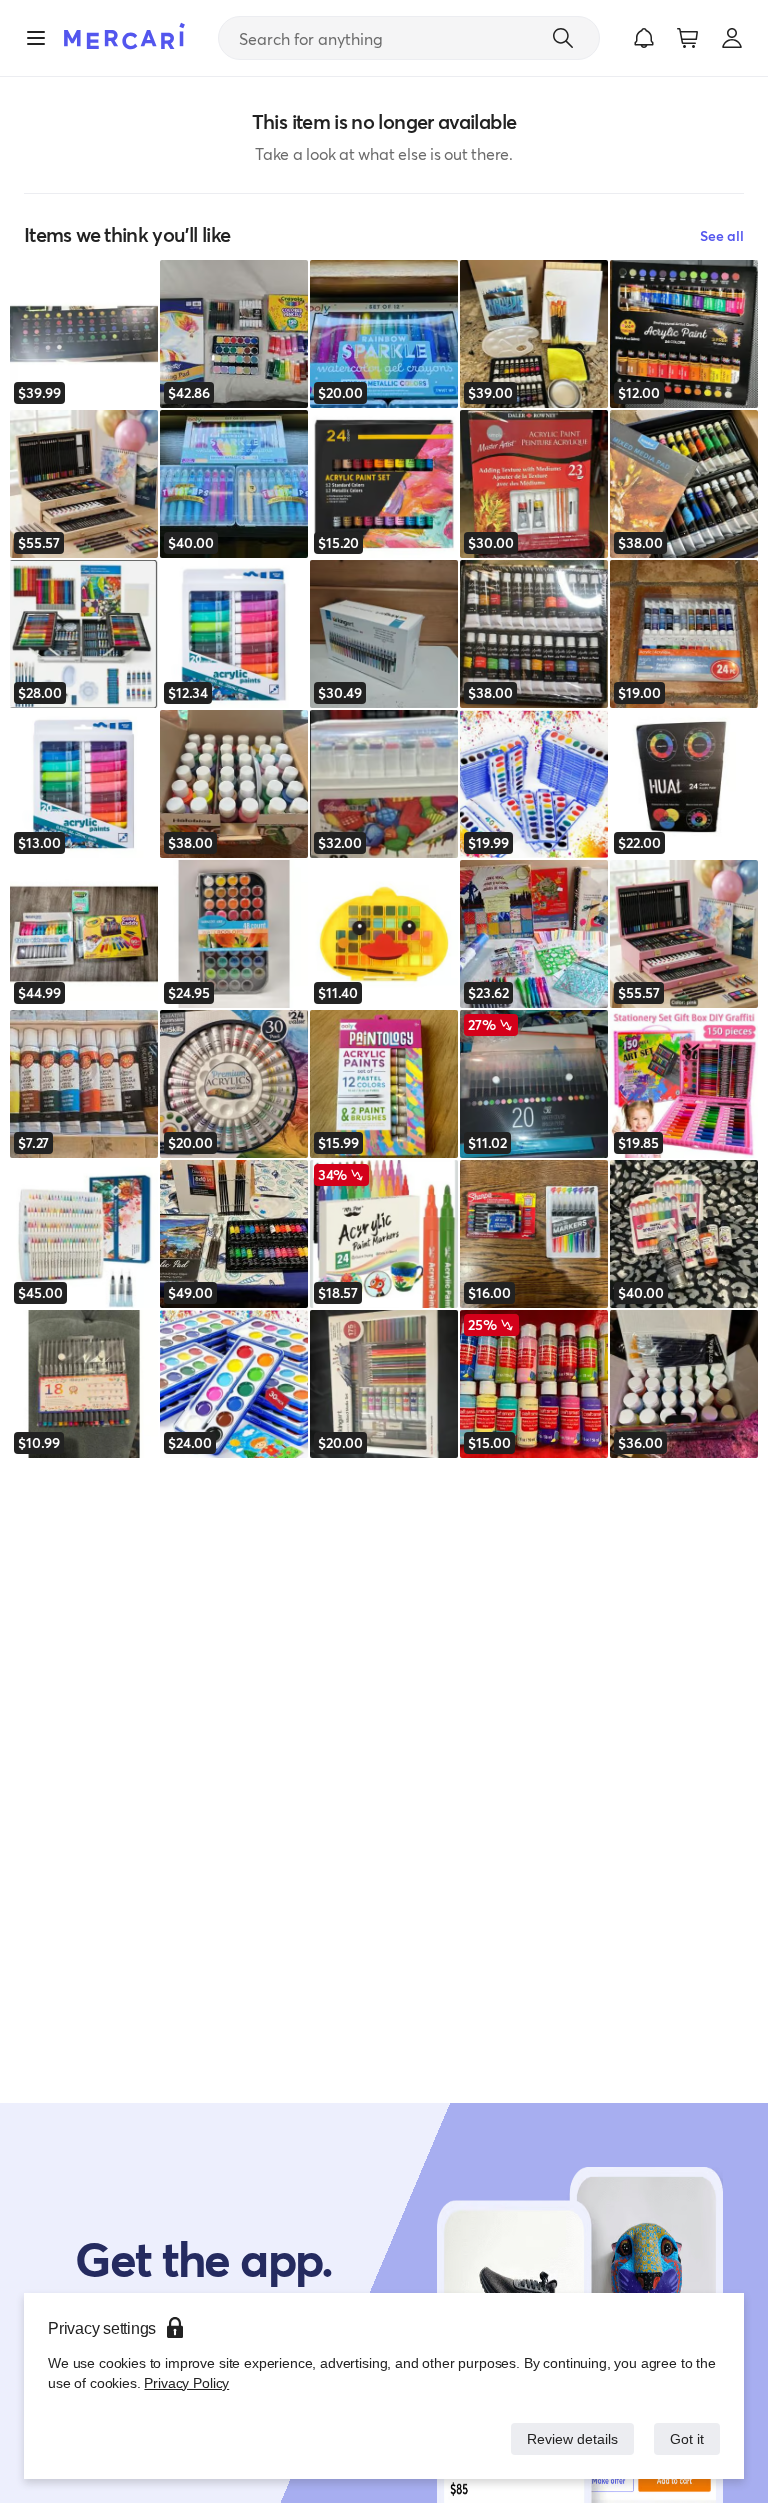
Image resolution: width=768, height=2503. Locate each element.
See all (722, 235)
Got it (685, 2438)
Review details (567, 2438)
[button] (644, 38)
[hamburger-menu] (36, 38)
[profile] (732, 38)
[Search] (563, 38)
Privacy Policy (184, 2382)
